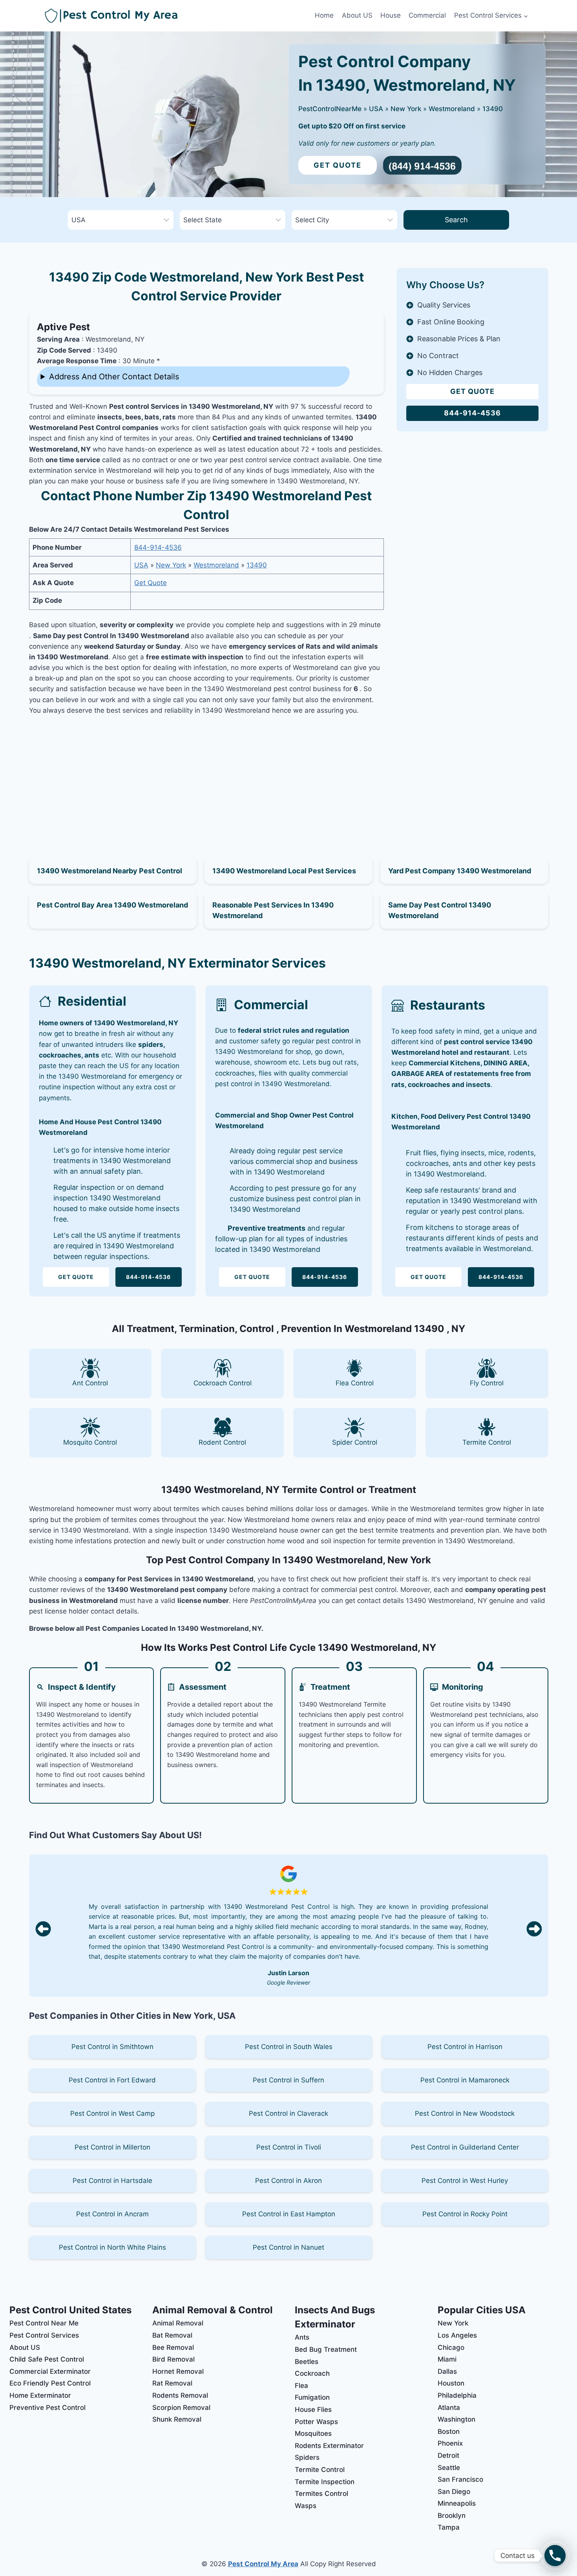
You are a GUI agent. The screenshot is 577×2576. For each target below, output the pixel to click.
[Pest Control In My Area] (178, 16)
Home (324, 15)
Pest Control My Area (263, 2564)
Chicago (451, 2347)
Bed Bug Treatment (326, 2349)
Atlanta (449, 2408)
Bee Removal (173, 2347)
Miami (447, 2359)
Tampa (449, 2527)
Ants (302, 2337)
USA (376, 109)
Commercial (427, 15)
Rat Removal (172, 2383)
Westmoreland (452, 109)
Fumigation (312, 2397)
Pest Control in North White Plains (112, 2247)
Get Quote (338, 165)
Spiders (307, 2457)
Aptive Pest (63, 327)
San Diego (454, 2492)
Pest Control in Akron (288, 2181)
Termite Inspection (325, 2482)
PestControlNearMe (330, 109)
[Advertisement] (206, 778)
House (391, 15)
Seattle (449, 2468)
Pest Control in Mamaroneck (465, 2080)
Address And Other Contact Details (114, 377)
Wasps (306, 2506)
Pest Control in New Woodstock (465, 2113)
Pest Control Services (44, 2335)
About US (357, 15)
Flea (301, 2386)
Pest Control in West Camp (112, 2113)
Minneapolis (457, 2503)
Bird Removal (173, 2359)
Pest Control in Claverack (288, 2113)
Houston (451, 2383)
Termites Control (321, 2494)
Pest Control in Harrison (465, 2047)
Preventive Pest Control (47, 2408)
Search (456, 220)
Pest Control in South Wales (289, 2047)
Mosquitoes (313, 2433)
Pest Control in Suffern (288, 2080)
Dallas (447, 2371)
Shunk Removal (177, 2419)
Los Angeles (457, 2335)
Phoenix (450, 2443)
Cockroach (312, 2373)
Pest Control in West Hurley (465, 2181)
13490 (493, 109)
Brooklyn (452, 2516)
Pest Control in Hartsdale (112, 2181)
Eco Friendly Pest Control (50, 2383)
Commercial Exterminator (50, 2371)
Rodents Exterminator (329, 2446)
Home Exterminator (40, 2395)
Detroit (448, 2455)
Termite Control (320, 2470)
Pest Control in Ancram (112, 2214)
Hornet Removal (178, 2371)
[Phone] (555, 2556)
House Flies (313, 2410)
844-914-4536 (158, 547)
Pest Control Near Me (44, 2323)
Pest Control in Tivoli (289, 2147)
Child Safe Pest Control (47, 2359)
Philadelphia (457, 2395)
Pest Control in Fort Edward (112, 2080)
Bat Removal (172, 2335)
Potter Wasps (316, 2422)
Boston (449, 2431)
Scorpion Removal (181, 2408)
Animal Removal (178, 2323)
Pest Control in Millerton (112, 2147)
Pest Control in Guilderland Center (465, 2147)
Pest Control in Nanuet (288, 2247)
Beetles (307, 2362)
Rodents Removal (180, 2395)
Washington (456, 2419)
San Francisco (460, 2479)
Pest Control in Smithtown (112, 2047)
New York (406, 109)
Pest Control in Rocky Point (465, 2214)
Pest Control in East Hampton (289, 2214)
